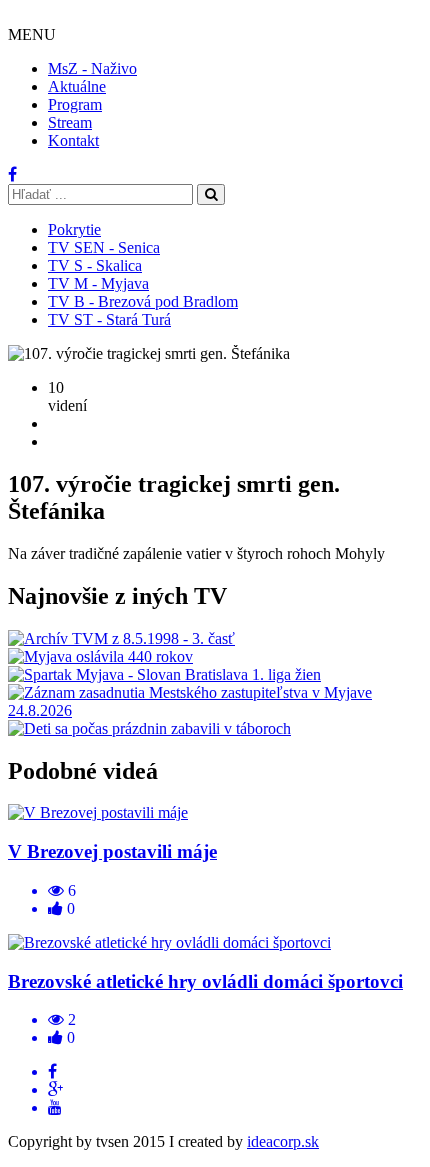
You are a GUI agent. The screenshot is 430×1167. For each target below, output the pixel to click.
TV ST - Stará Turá (109, 319)
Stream (70, 122)
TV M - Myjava (98, 283)
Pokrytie (74, 229)
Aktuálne (77, 86)
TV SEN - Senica (104, 247)
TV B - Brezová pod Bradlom (143, 301)
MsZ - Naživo (92, 68)
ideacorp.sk (283, 1141)
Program (75, 104)
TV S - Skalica (95, 265)
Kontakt (73, 140)
